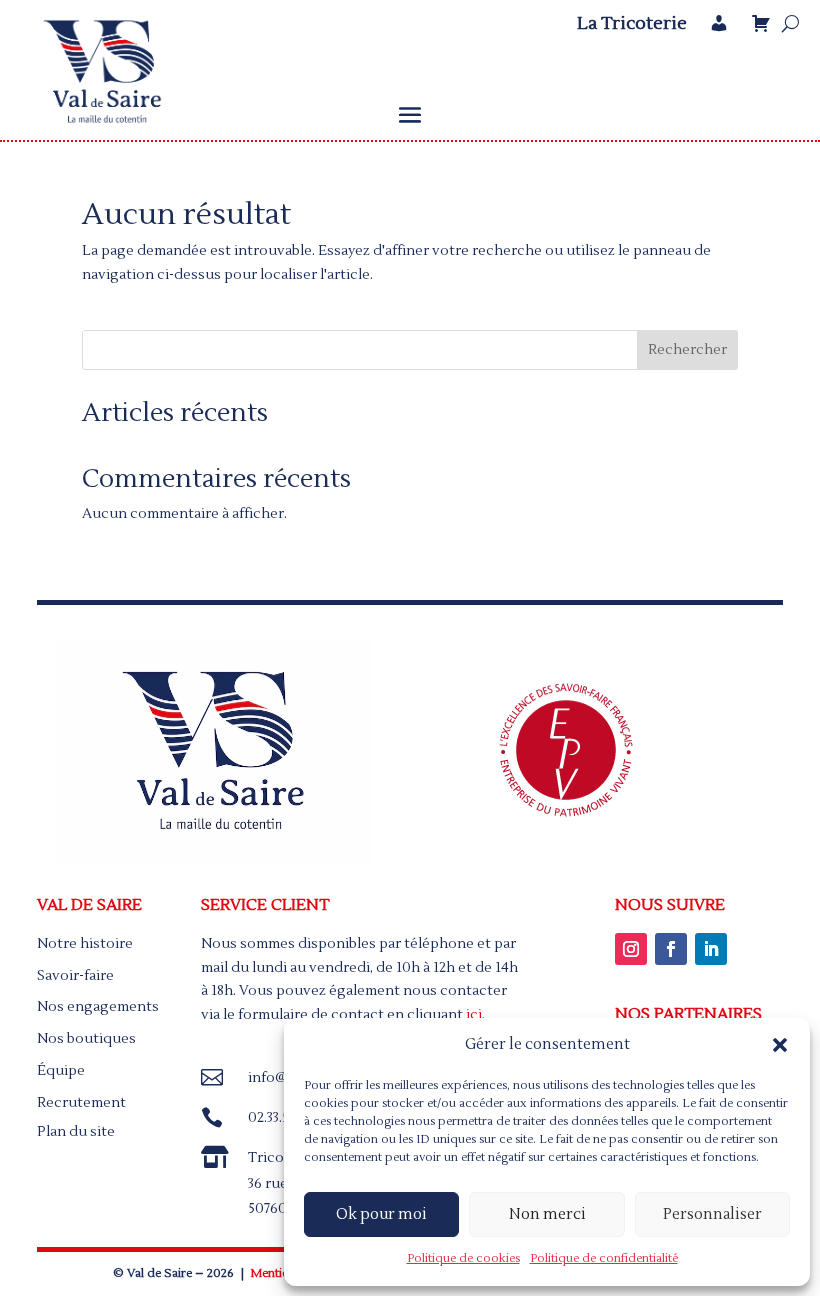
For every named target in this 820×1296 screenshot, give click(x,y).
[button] (780, 1045)
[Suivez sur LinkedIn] (711, 949)
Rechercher (687, 350)
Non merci (547, 1214)
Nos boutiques (86, 1039)
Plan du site (76, 1132)
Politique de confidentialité (604, 1258)
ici (474, 1015)
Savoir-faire (75, 976)
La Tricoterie (632, 24)
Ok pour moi (381, 1214)
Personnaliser (712, 1214)
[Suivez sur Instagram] (631, 949)
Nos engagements (98, 1007)
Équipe (61, 1071)
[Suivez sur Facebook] (671, 949)
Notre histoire (85, 944)
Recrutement (81, 1103)
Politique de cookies (463, 1258)
